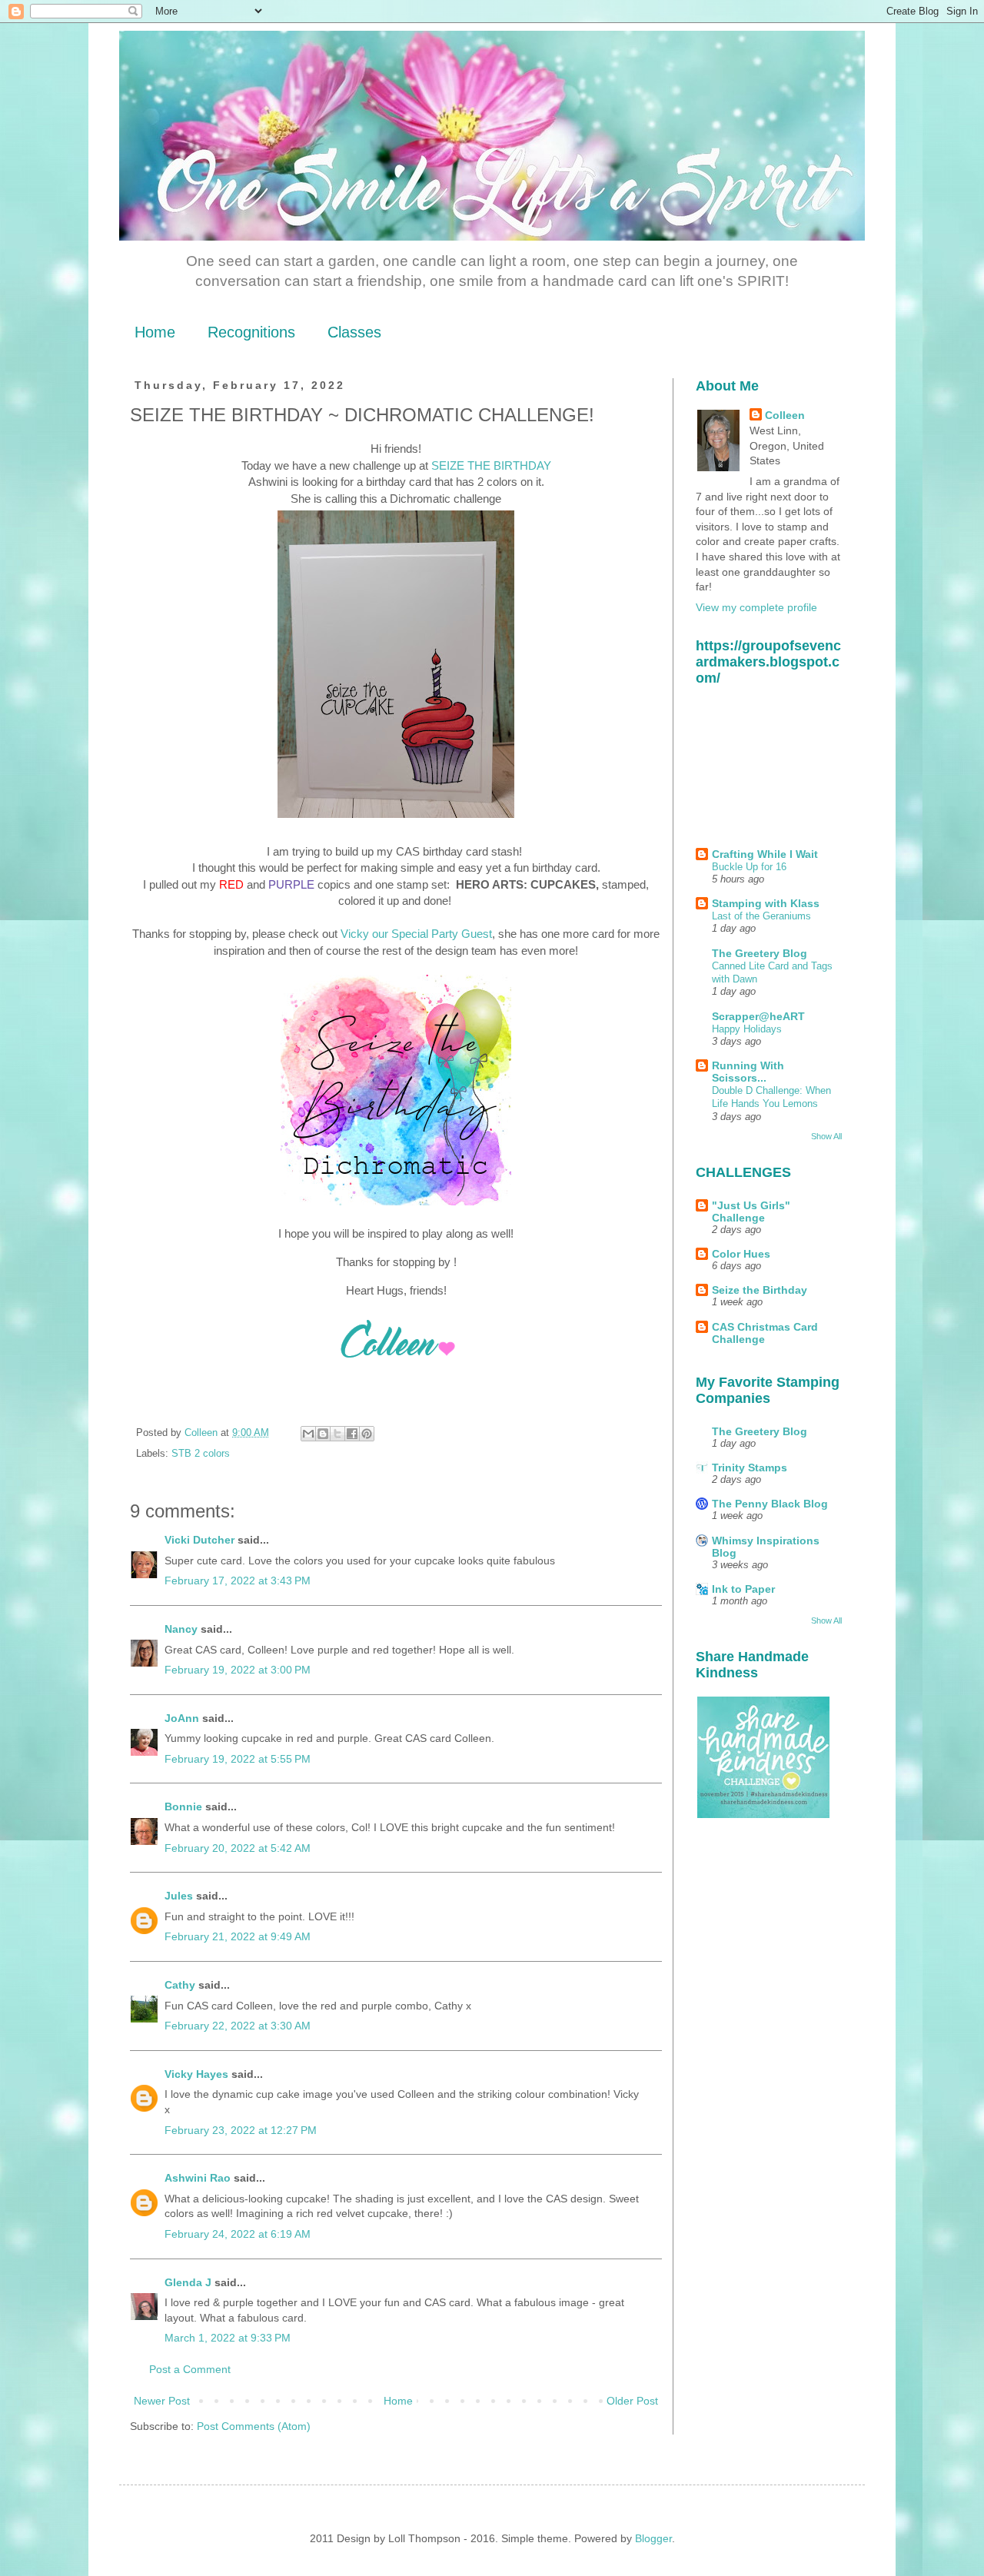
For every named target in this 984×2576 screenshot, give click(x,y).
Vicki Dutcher (199, 1540)
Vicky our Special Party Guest (416, 934)
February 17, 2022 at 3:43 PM (238, 1581)
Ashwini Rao (198, 2178)
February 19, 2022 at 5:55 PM (238, 1759)
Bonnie (183, 1807)
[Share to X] (337, 1434)
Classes (354, 332)
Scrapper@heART (758, 1016)
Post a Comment (190, 2369)
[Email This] (308, 1434)
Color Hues (741, 1254)
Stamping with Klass (766, 903)
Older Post (632, 2401)
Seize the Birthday (760, 1290)
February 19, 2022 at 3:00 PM (238, 1670)
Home (155, 332)
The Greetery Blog (760, 953)
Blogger (653, 2538)
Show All (826, 1136)
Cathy (180, 1985)
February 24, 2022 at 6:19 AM (238, 2234)
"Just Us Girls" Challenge (751, 1212)
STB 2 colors (201, 1454)
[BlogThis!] (323, 1434)
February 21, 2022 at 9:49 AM (238, 1936)
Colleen (785, 415)
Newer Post (162, 2401)
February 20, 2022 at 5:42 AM (238, 1848)
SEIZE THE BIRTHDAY (491, 465)
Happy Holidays (747, 1029)
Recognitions (251, 332)
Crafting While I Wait (765, 854)
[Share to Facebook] (352, 1434)
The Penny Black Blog (770, 1504)
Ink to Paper (743, 1589)
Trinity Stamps (750, 1467)
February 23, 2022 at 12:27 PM (241, 2130)
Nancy (181, 1629)
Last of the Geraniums (761, 916)
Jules (179, 1896)
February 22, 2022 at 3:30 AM (238, 2026)
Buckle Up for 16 (749, 867)
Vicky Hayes (196, 2074)
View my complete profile (756, 607)
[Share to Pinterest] (367, 1434)
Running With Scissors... (748, 1072)
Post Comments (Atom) (254, 2426)
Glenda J (188, 2282)
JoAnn (182, 1718)
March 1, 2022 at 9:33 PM (228, 2338)
